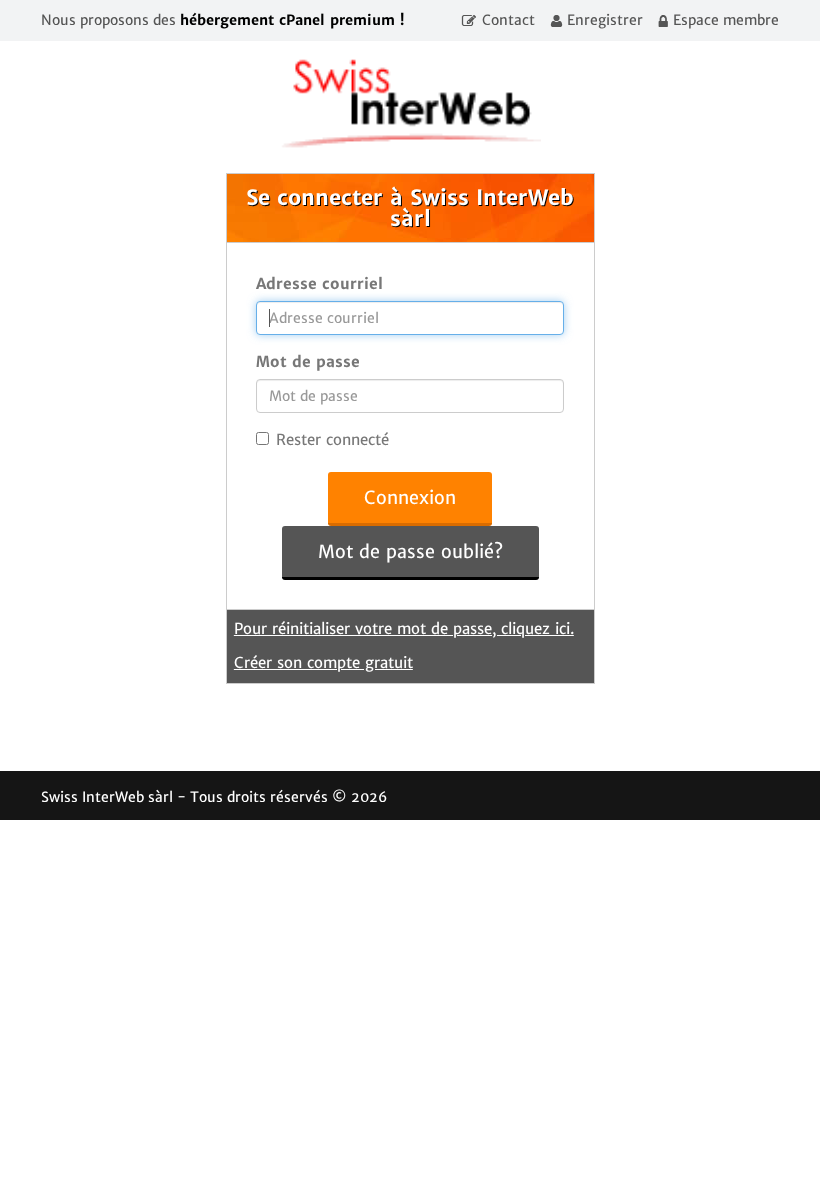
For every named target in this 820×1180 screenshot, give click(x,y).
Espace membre (726, 20)
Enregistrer (605, 20)
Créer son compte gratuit (323, 662)
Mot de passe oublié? (410, 551)
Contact (508, 20)
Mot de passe (308, 361)
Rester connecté (332, 439)
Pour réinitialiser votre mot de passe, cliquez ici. (404, 628)
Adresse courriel (319, 283)
